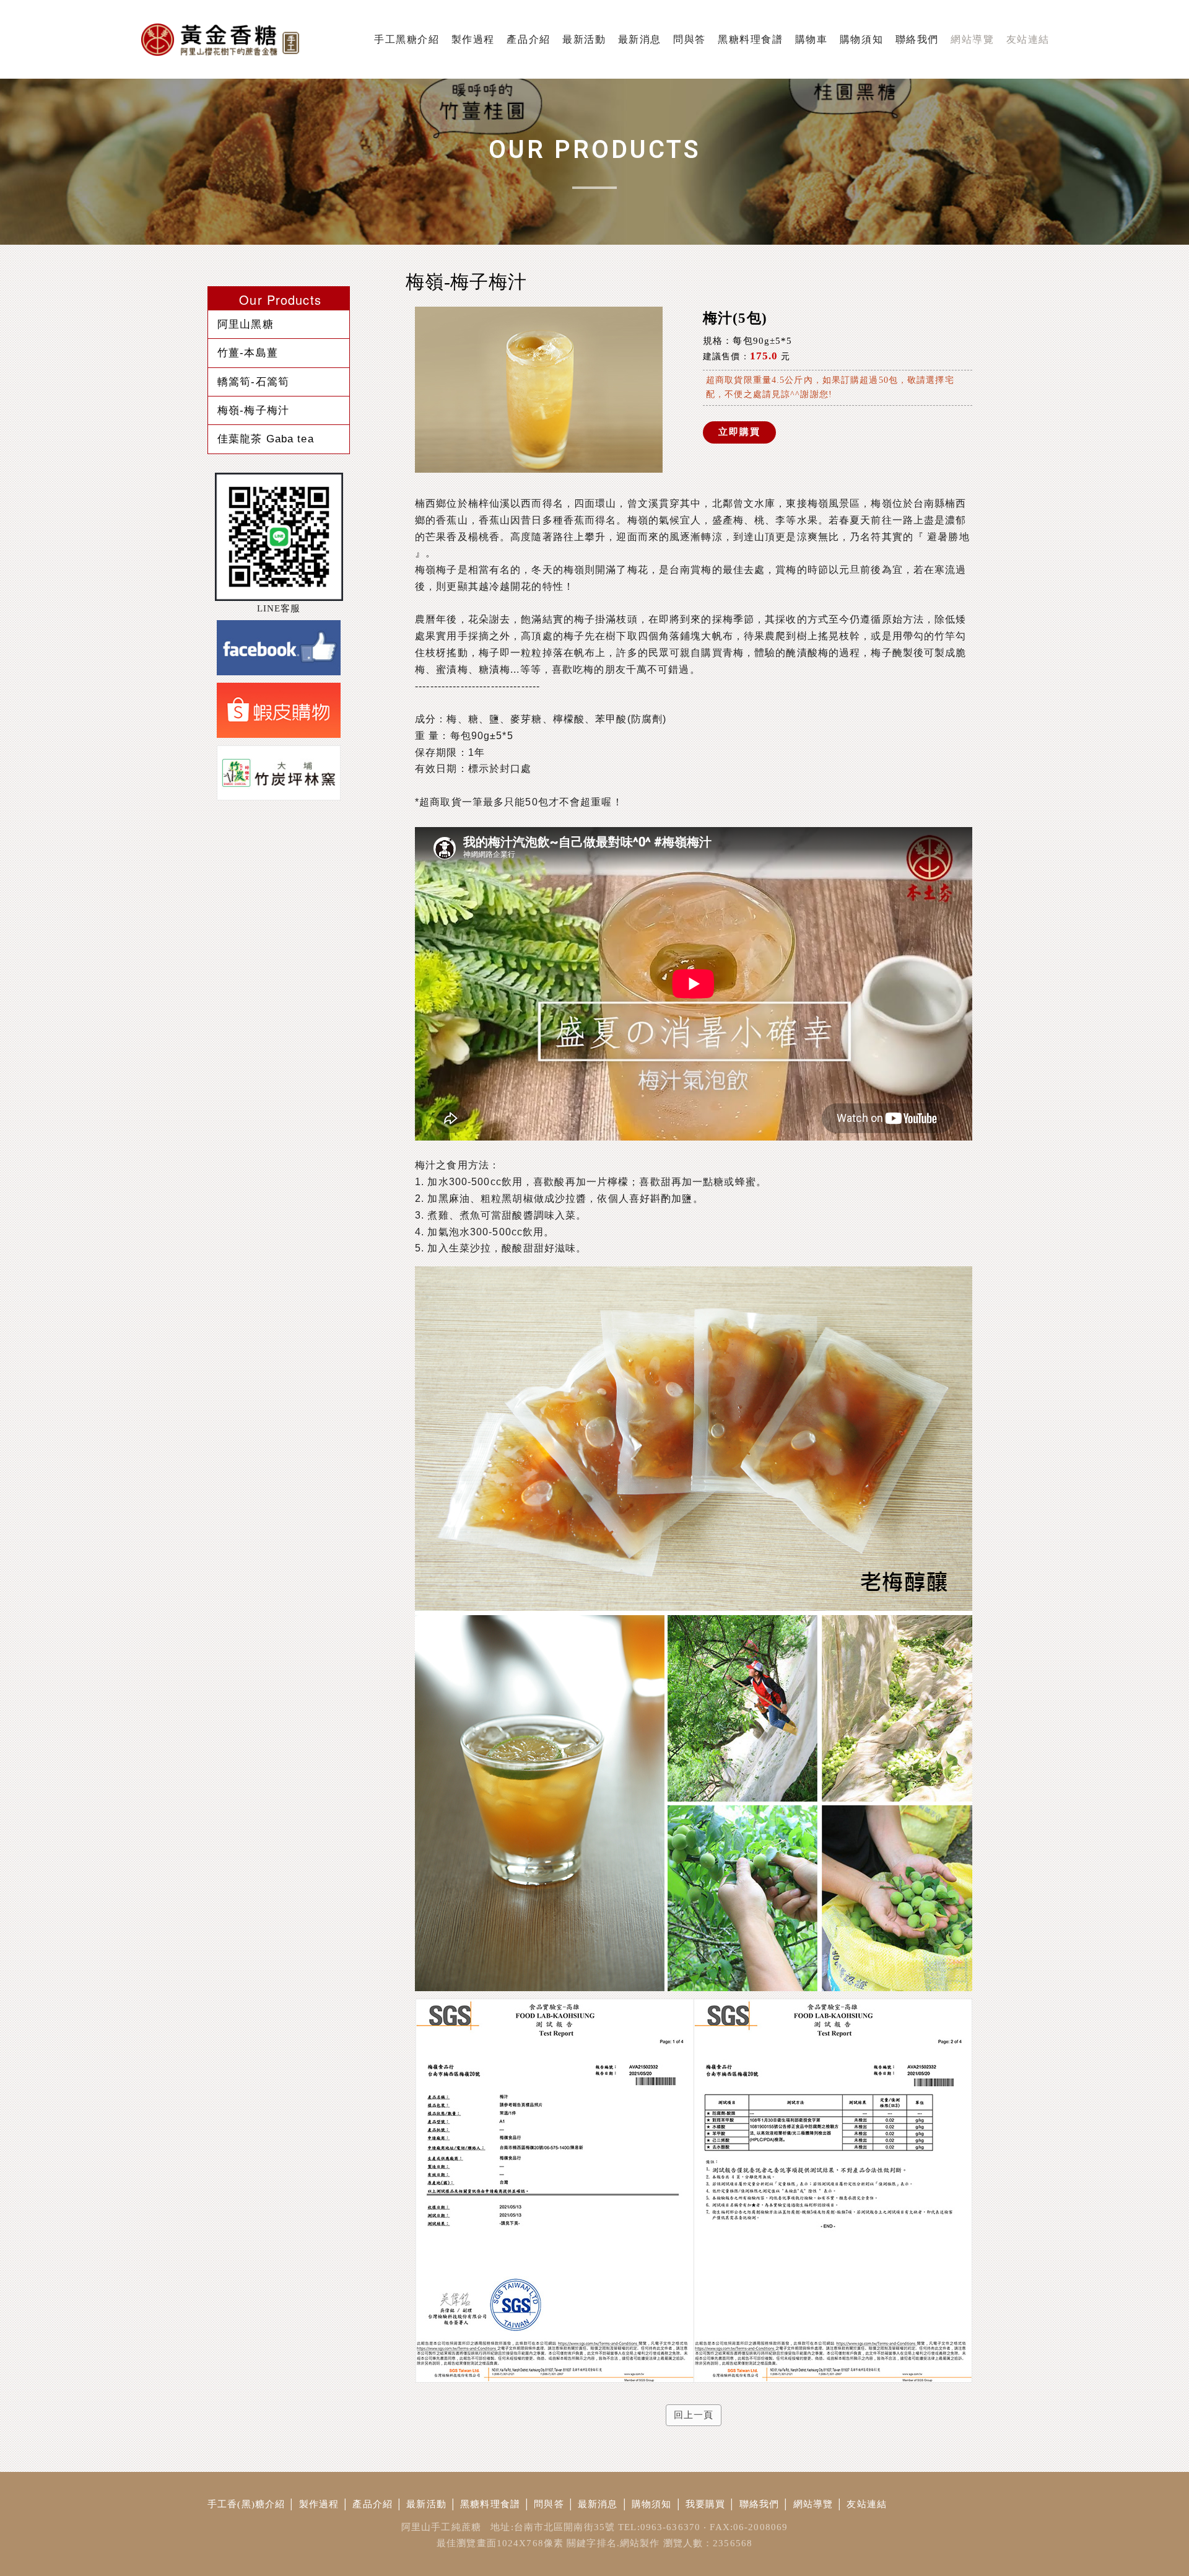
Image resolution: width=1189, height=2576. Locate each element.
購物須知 (652, 2504)
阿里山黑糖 (246, 324)
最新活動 (426, 2504)
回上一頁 (694, 2415)
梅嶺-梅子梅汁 (253, 410)
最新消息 (598, 2504)
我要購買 (706, 2504)
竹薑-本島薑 (248, 353)
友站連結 (867, 2504)
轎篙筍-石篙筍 (253, 382)
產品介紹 (372, 2504)
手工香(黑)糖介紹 (246, 2504)
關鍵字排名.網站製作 (613, 2543)
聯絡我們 (760, 2504)
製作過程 (319, 2504)
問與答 (549, 2504)
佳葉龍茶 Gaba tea (266, 439)
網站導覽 (813, 2504)
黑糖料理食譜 (490, 2504)
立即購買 (739, 432)
